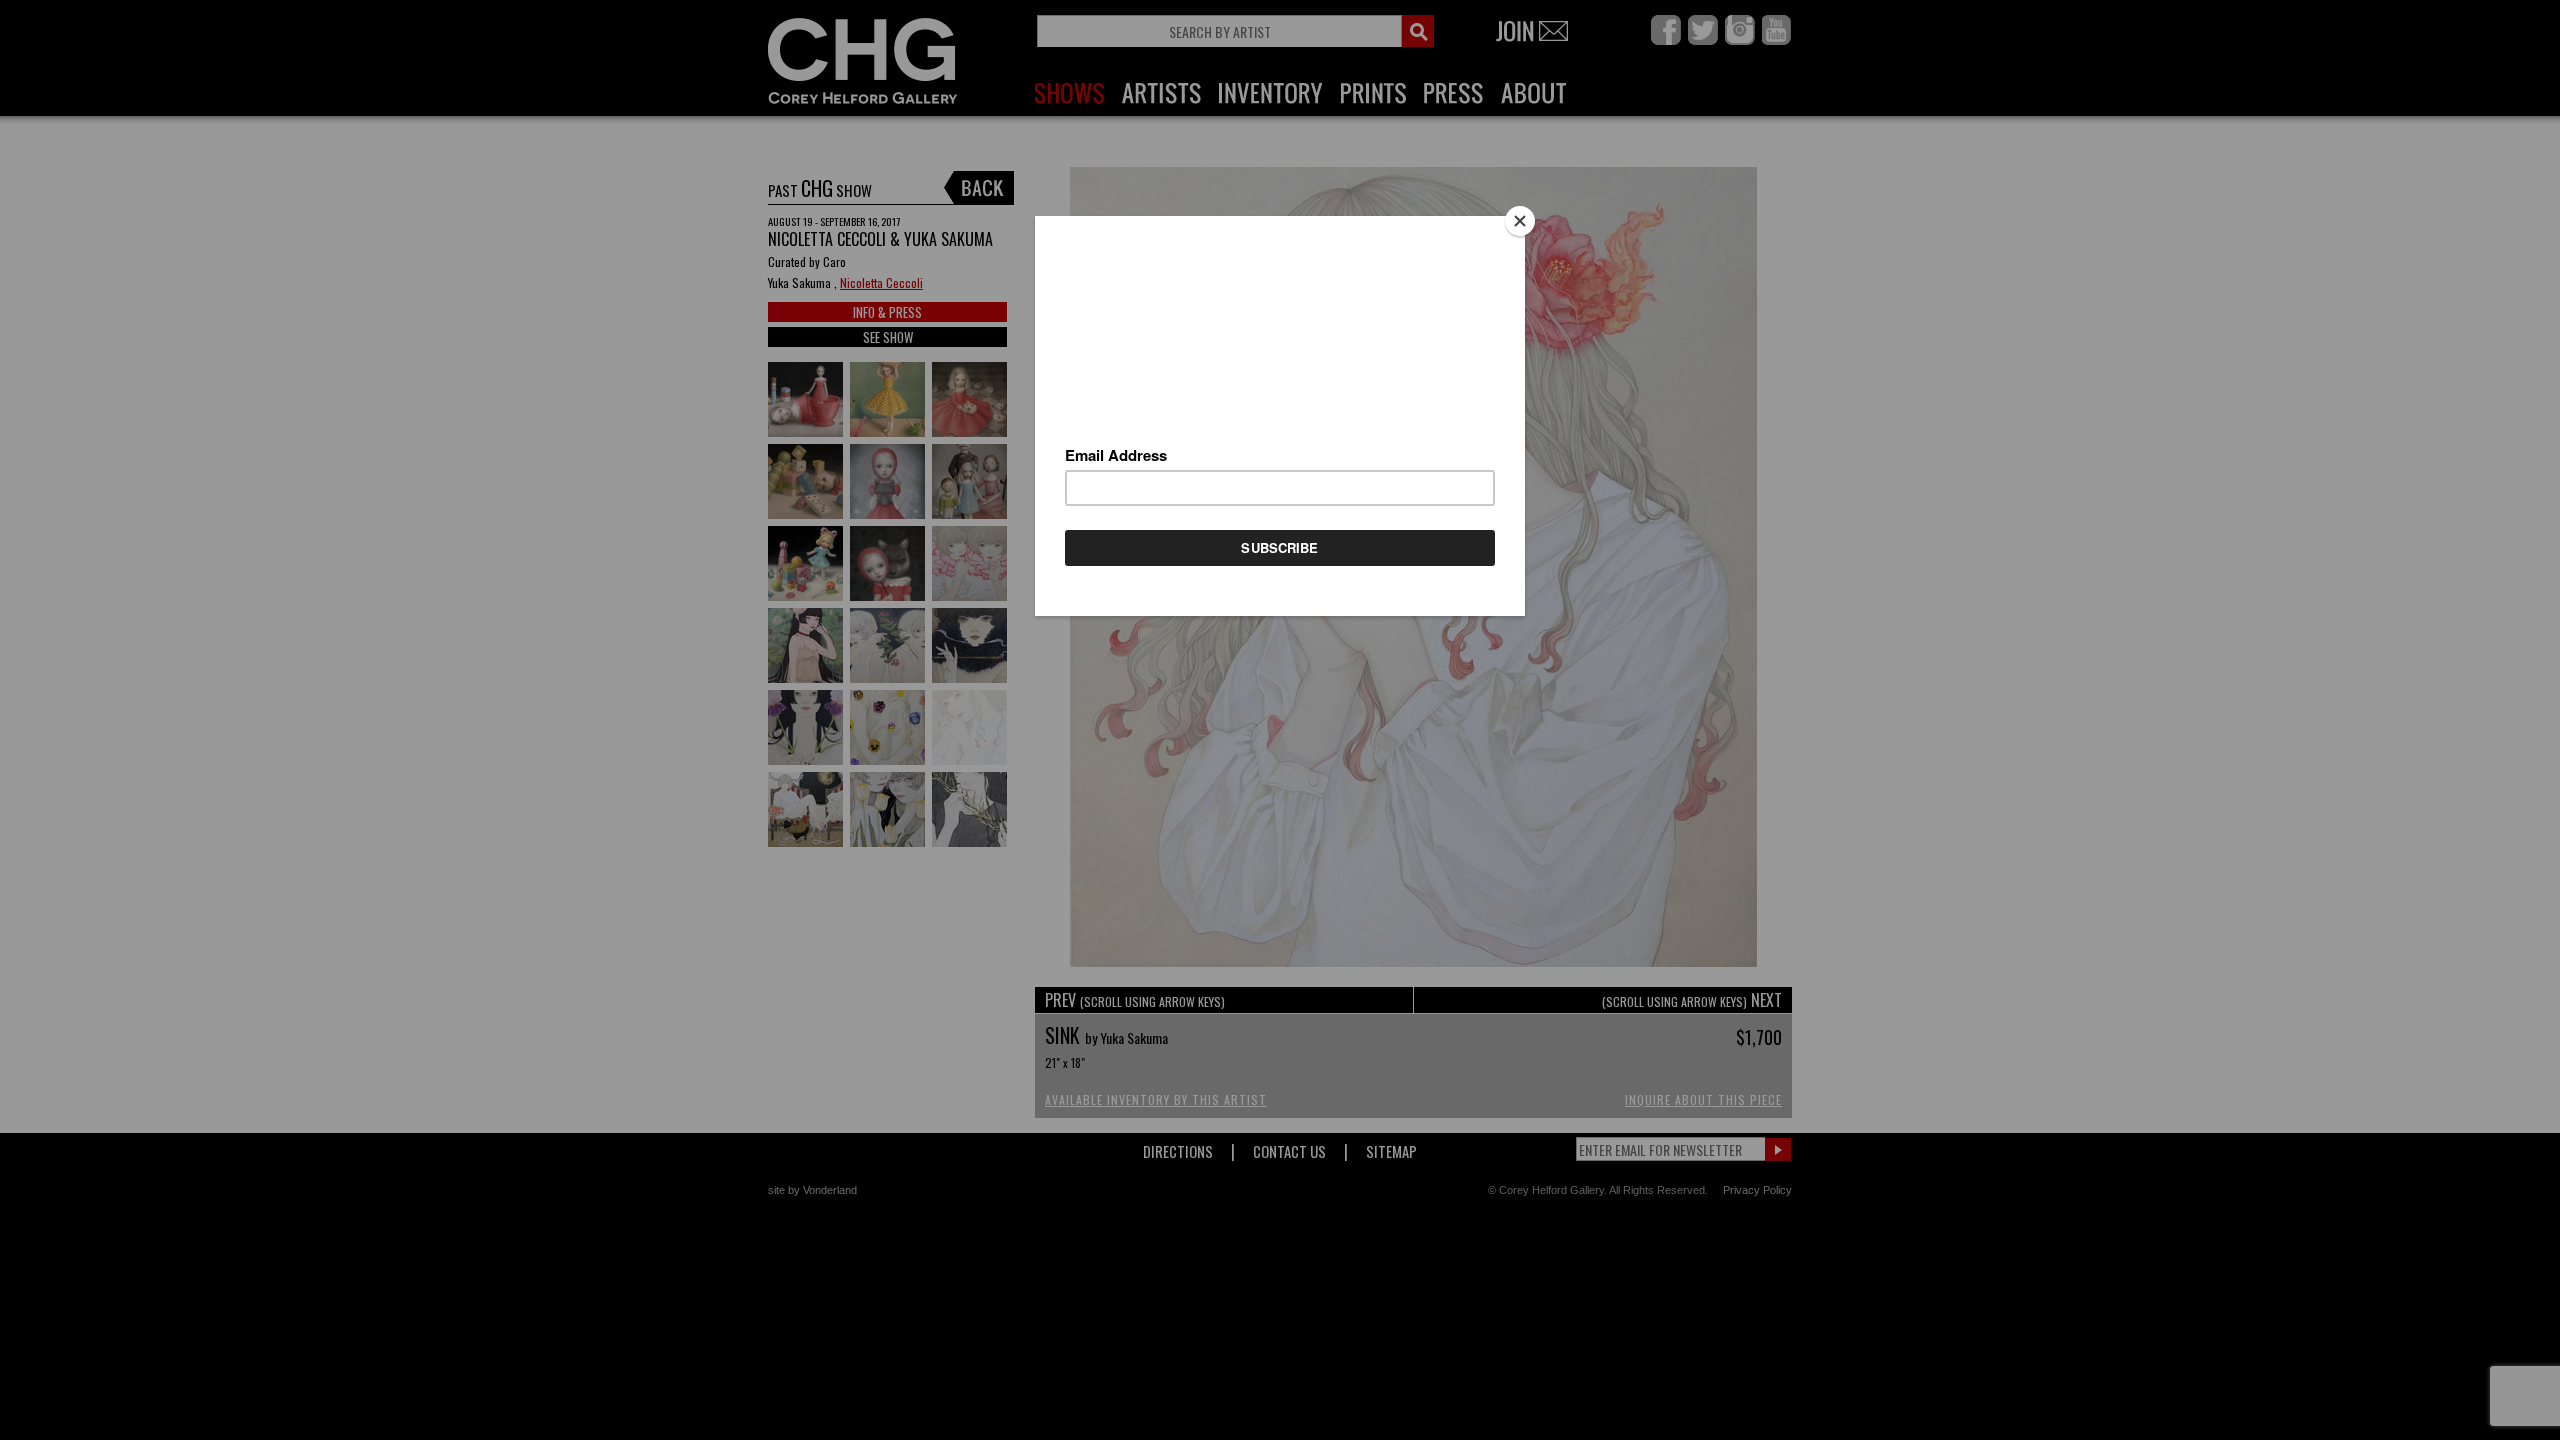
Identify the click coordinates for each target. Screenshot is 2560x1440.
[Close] (1520, 221)
